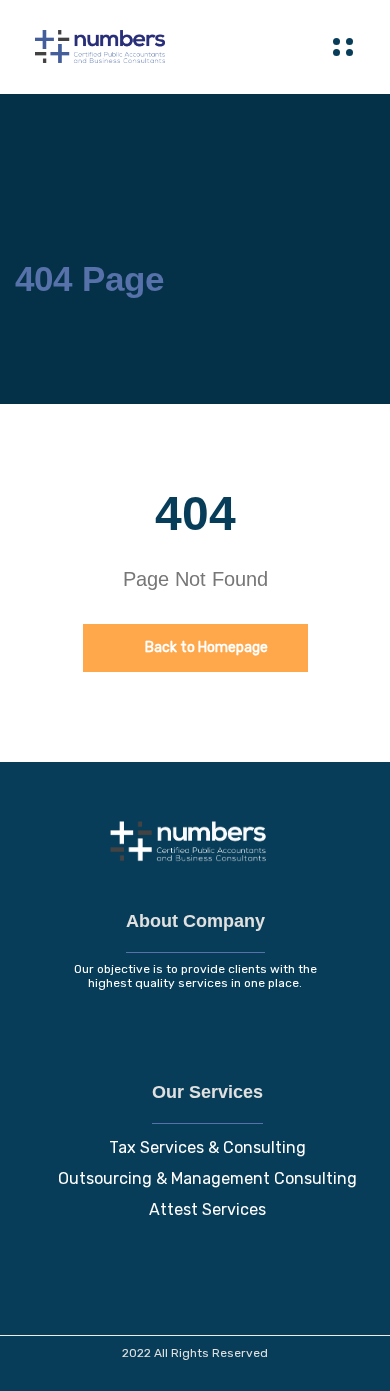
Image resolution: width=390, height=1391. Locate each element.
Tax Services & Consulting (207, 1147)
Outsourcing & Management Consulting (207, 1178)
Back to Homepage (205, 647)
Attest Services (207, 1209)
